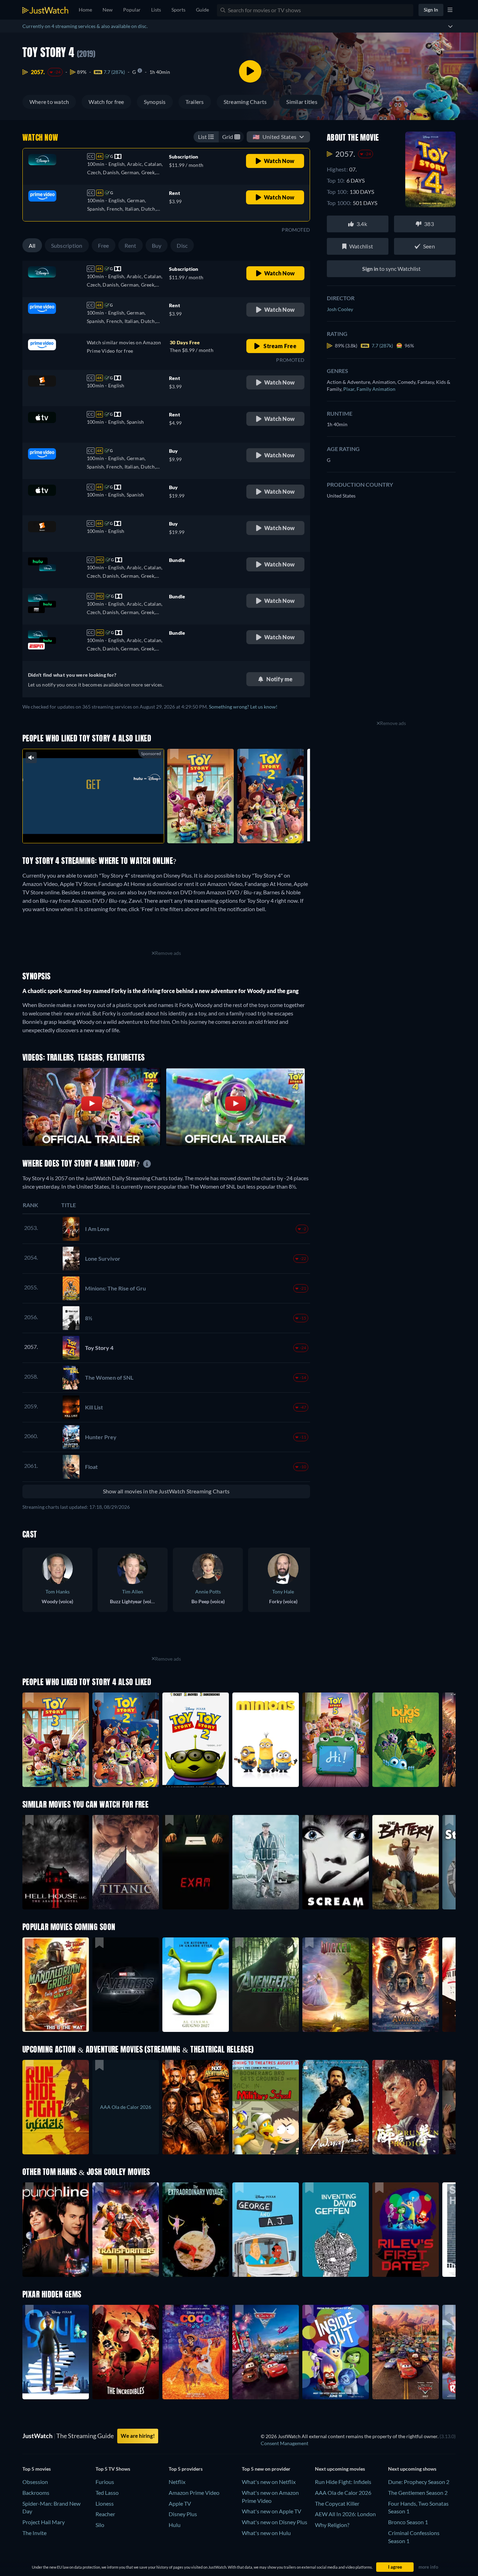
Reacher (105, 2514)
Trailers (195, 102)
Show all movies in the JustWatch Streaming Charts (166, 1491)
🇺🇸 (275, 137)
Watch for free (106, 102)
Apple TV (180, 2503)
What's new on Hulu (266, 2533)
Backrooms (36, 2493)
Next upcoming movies (340, 2469)
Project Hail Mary (44, 2522)
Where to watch (49, 102)
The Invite (34, 2533)
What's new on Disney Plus (275, 2522)
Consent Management (284, 2443)
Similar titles (302, 102)
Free (104, 245)
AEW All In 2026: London (345, 2514)
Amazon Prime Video (194, 2493)
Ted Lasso (107, 2493)
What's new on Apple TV (272, 2511)
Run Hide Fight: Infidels (343, 2482)
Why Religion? (332, 2525)
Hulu (175, 2525)
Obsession (35, 2482)
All (32, 245)
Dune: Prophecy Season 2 (419, 2482)
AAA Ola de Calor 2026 (343, 2493)
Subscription (67, 245)
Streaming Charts (245, 102)
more (99, 829)
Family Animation (376, 389)
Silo (100, 2525)
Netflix (177, 2482)
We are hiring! (138, 2436)
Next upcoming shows (412, 2469)
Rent (131, 245)
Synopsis (155, 102)
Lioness (105, 2503)
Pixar (350, 389)
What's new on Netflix (269, 2482)
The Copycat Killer (337, 2503)
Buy (157, 245)
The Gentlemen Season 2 (418, 2493)
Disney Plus (183, 2514)
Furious (105, 2482)
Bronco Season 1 (408, 2522)
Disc (182, 245)
